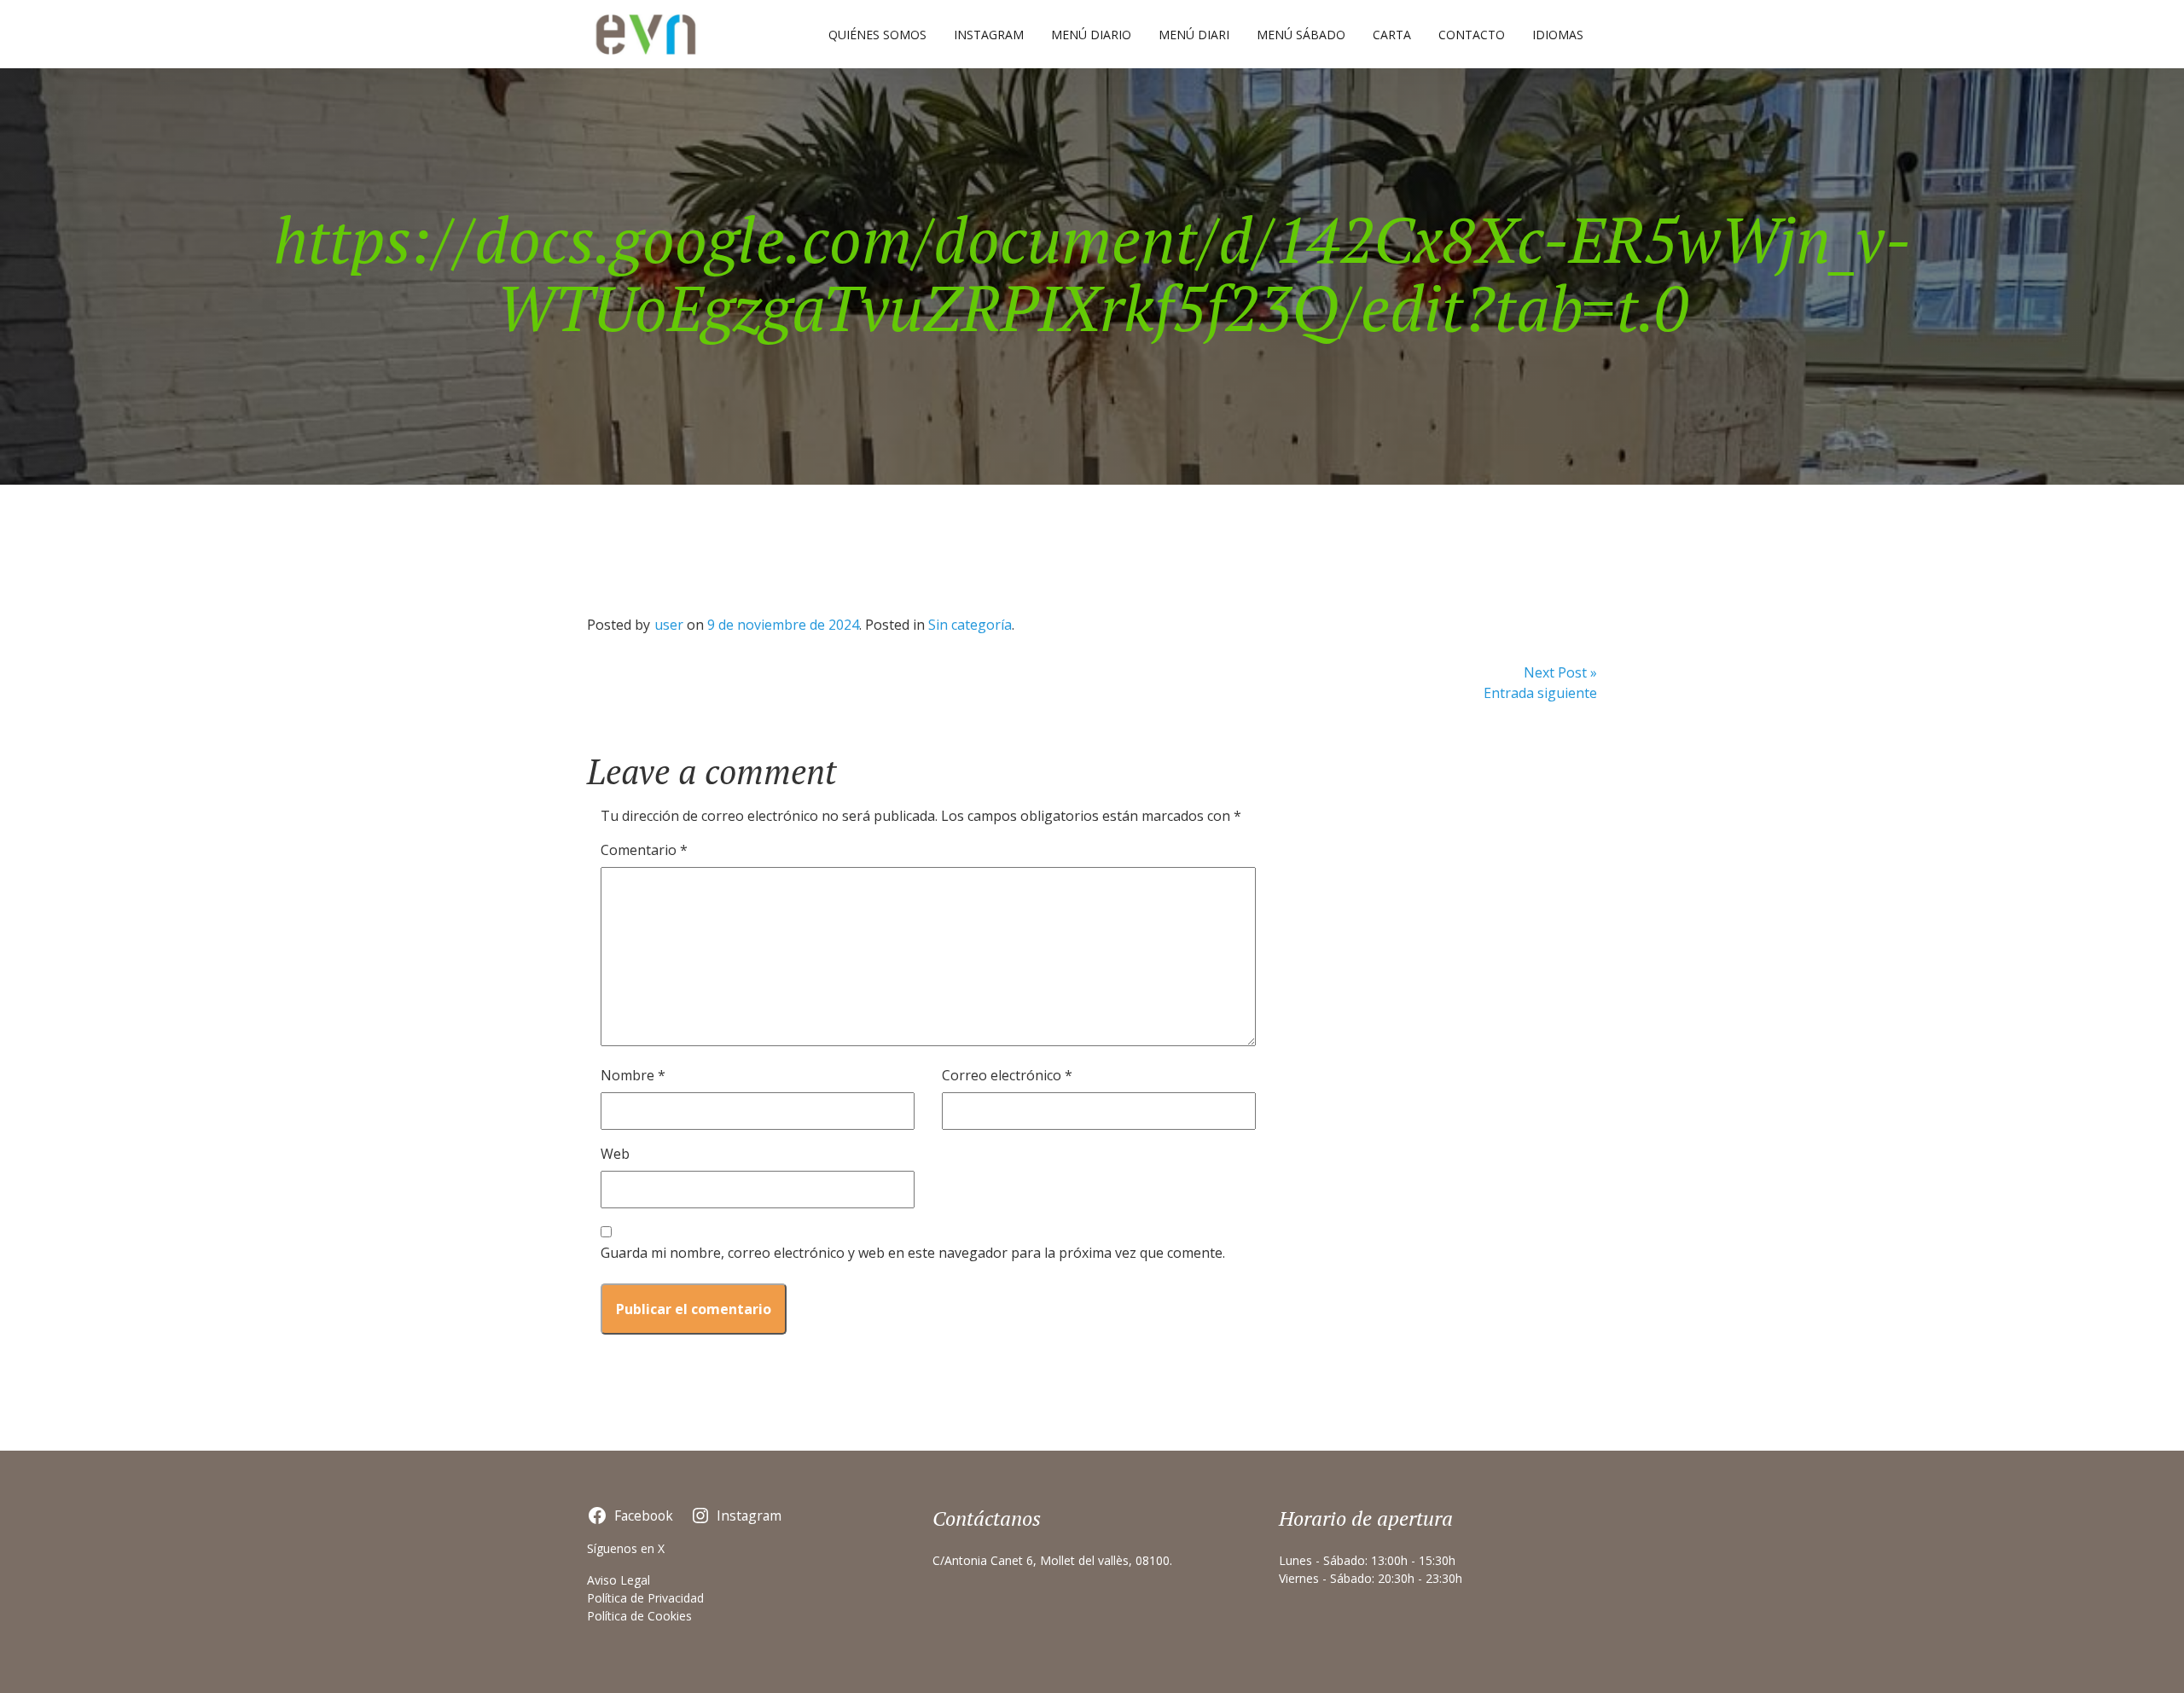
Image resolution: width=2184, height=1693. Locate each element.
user (669, 625)
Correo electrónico (1007, 1075)
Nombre (633, 1075)
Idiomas (1558, 35)
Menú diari (1194, 35)
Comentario (644, 850)
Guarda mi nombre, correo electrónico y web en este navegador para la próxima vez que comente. (913, 1253)
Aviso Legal (619, 1580)
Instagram (989, 35)
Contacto (1472, 35)
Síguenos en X (626, 1548)
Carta (1392, 35)
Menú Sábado (1301, 35)
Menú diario (1091, 35)
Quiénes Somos (877, 35)
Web (615, 1154)
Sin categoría (970, 625)
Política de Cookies (639, 1616)
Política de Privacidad (645, 1598)
